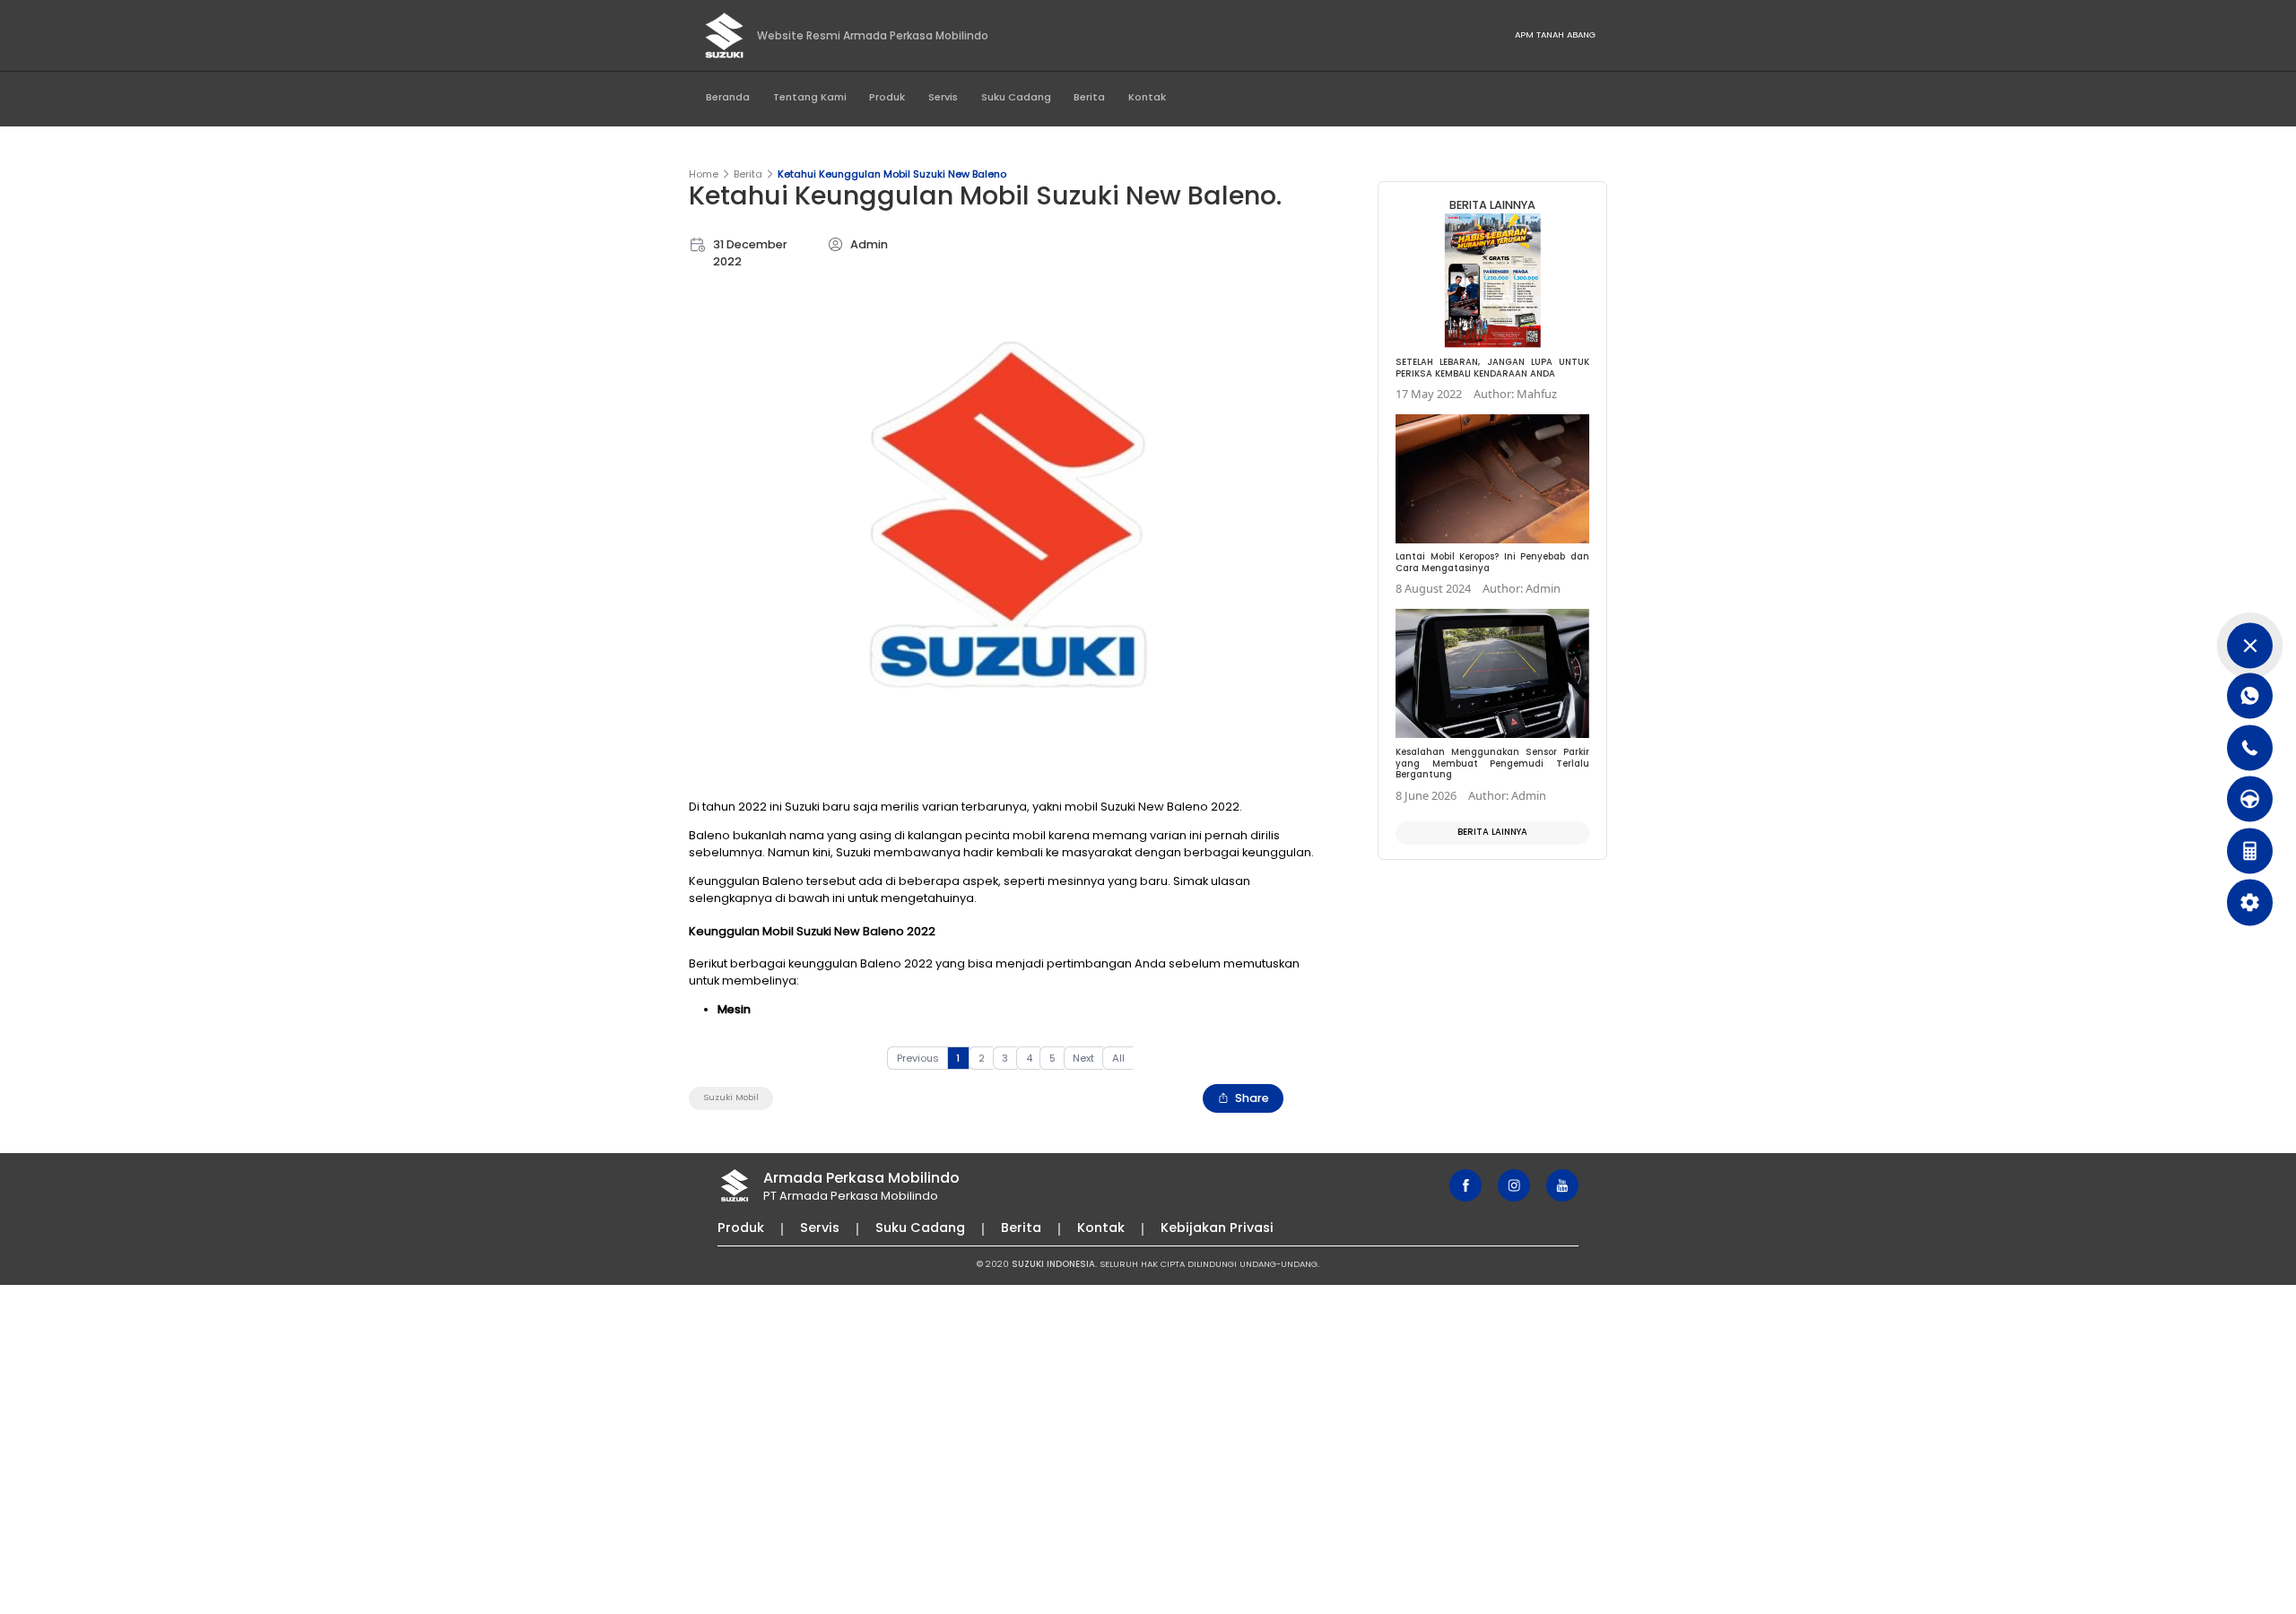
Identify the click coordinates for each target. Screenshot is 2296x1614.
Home (704, 174)
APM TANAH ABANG (1555, 35)
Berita (1089, 97)
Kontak (1147, 97)
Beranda (728, 97)
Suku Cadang (1016, 97)
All (1118, 1058)
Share (1252, 1098)
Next (1083, 1058)
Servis (943, 97)
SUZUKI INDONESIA (1053, 1264)
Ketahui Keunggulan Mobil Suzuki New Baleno (892, 174)
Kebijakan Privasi (1217, 1228)
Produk (887, 97)
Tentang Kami (810, 97)
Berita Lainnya (1492, 832)
